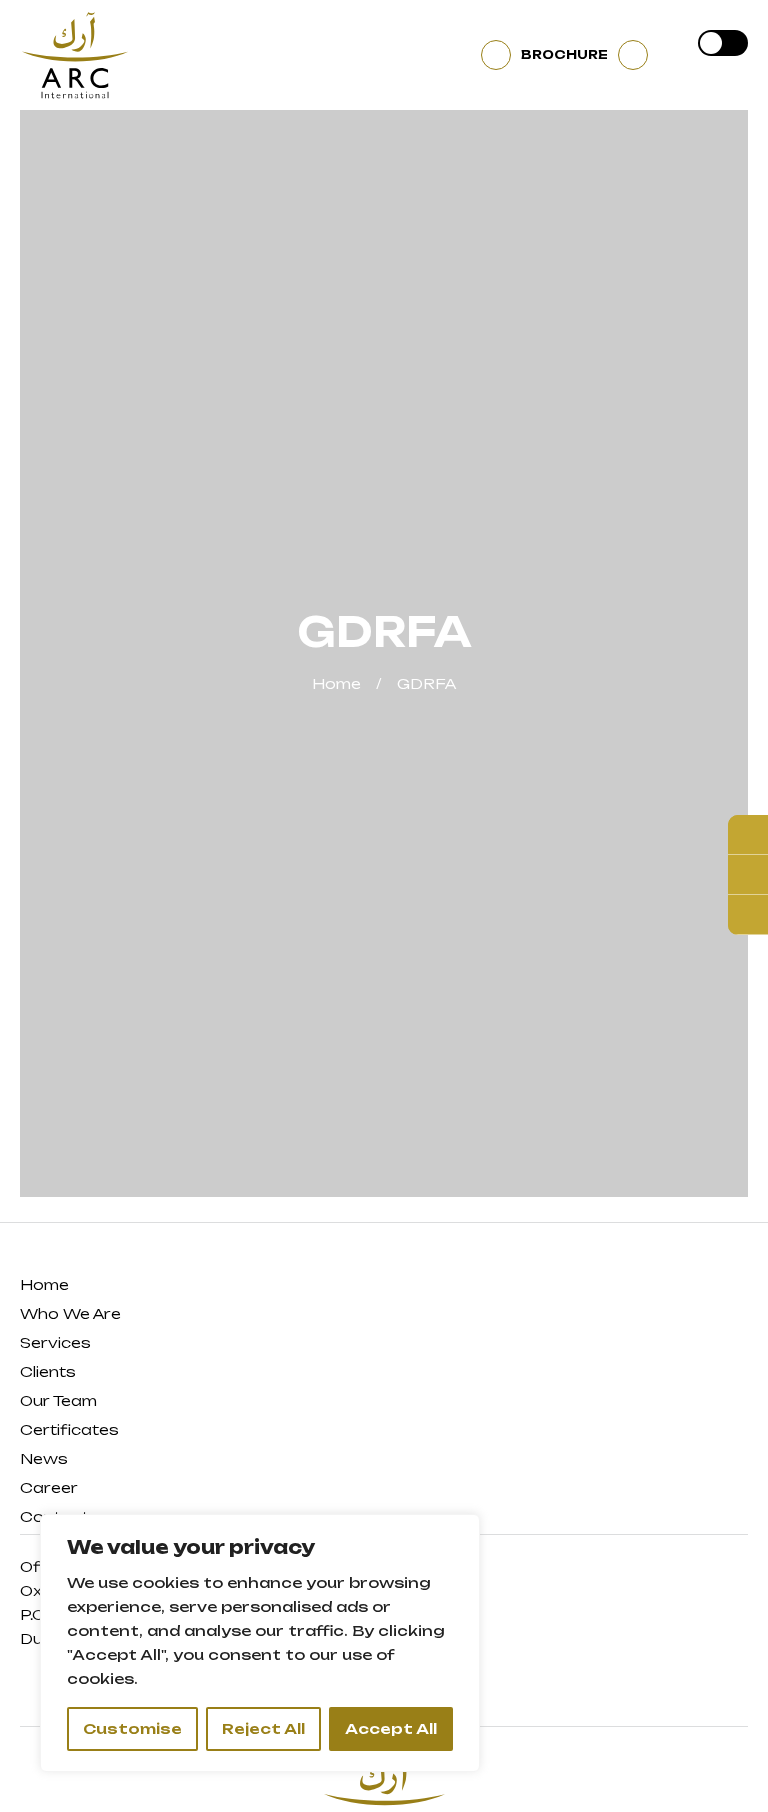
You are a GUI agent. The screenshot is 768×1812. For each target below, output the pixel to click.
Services (55, 1342)
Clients (48, 1371)
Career (49, 1487)
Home (336, 683)
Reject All (263, 1728)
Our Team (58, 1400)
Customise (132, 1728)
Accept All (391, 1728)
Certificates (69, 1429)
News (44, 1458)
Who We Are (70, 1313)
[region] (260, 1643)
